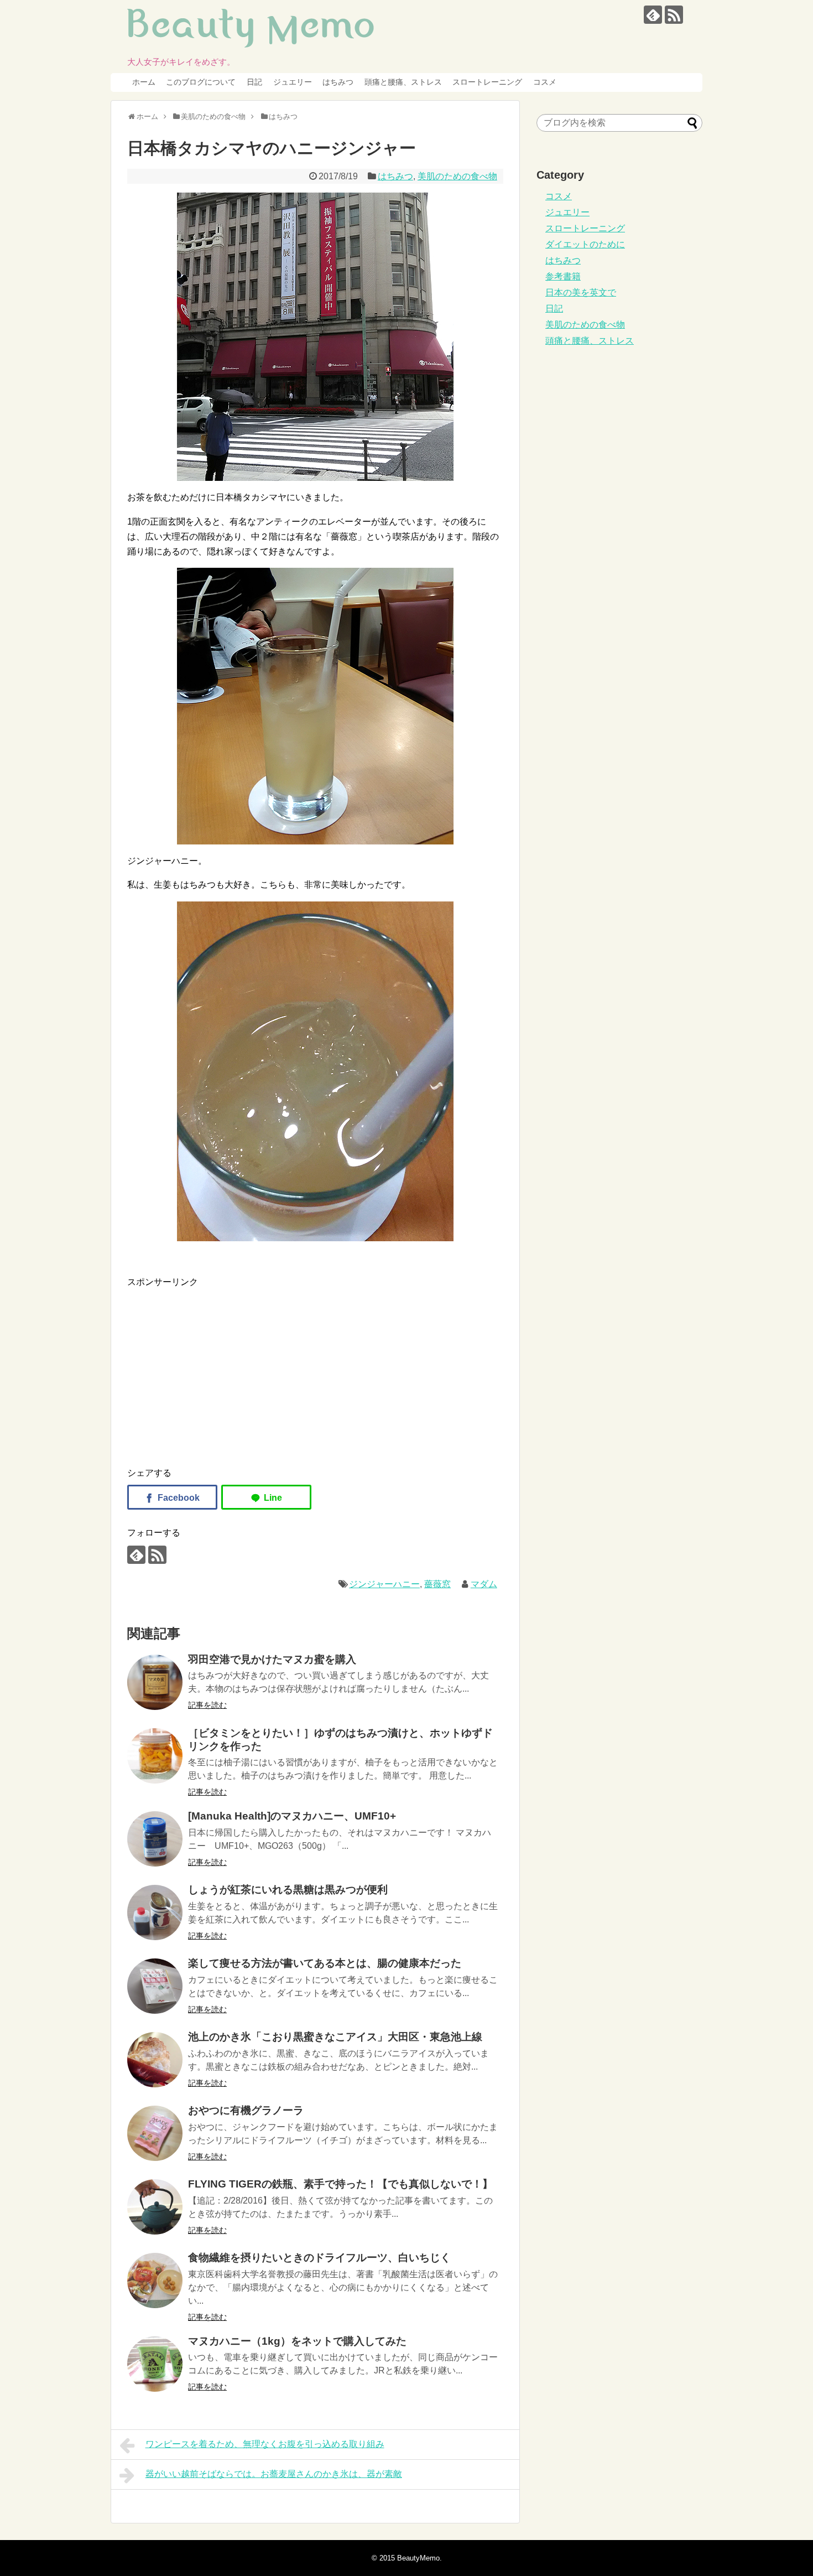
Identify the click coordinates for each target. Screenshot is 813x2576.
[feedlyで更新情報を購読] (653, 15)
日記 (254, 82)
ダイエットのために (585, 244)
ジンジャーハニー (384, 1584)
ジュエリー (293, 82)
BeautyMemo (418, 2558)
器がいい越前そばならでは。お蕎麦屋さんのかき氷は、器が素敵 (274, 2474)
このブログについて (201, 82)
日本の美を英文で (581, 292)
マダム (484, 1584)
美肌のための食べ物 (457, 176)
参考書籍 (563, 276)
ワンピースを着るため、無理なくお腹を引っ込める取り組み (265, 2444)
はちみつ (338, 82)
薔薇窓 (437, 1584)
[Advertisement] (220, 1367)
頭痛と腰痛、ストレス (403, 82)
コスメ (545, 82)
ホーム (136, 82)
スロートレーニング (487, 82)
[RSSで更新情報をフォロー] (674, 15)
